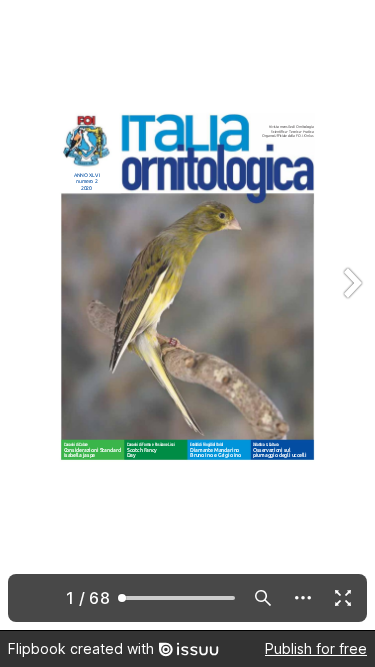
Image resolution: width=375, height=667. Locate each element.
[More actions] (303, 598)
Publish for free (316, 648)
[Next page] (351, 315)
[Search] (263, 598)
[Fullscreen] (343, 598)
